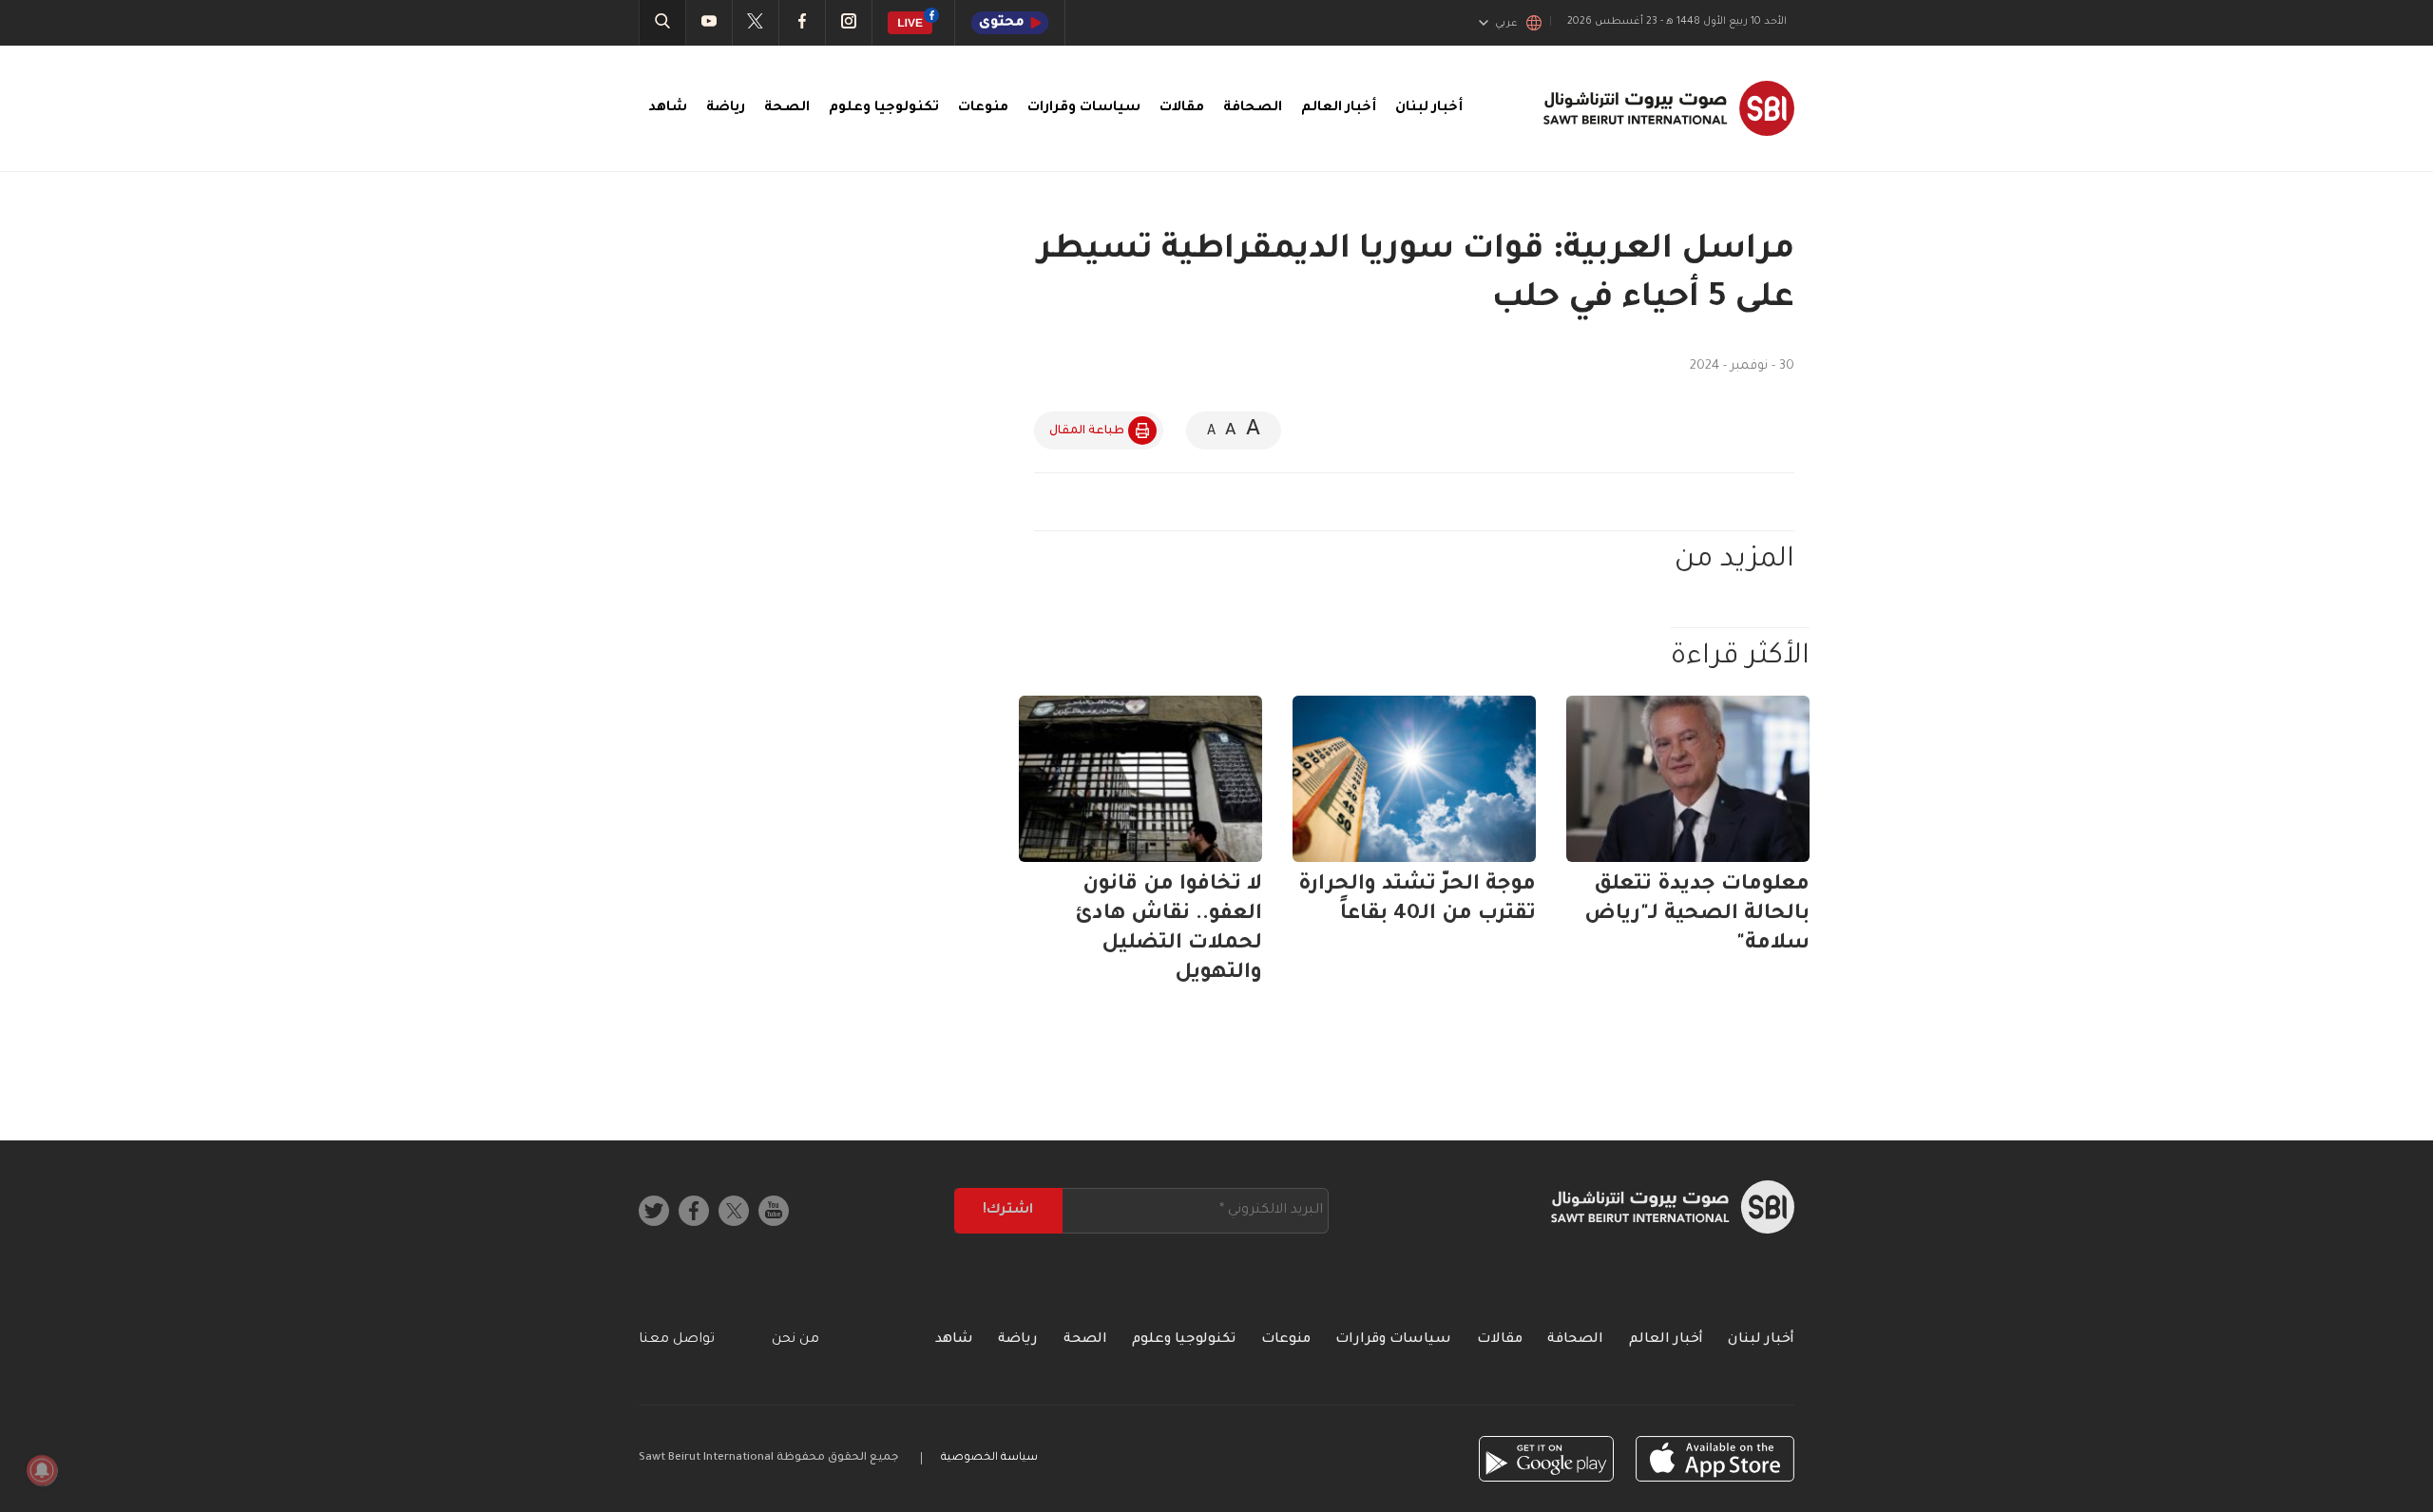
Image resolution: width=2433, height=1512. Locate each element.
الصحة (787, 108)
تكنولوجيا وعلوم (884, 108)
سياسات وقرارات (1084, 108)
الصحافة (1253, 108)
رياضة (726, 108)
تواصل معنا (677, 1340)
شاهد (668, 108)
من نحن (795, 1340)
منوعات (983, 108)
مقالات (1182, 108)
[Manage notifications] (42, 1470)
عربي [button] (1506, 24)
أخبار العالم (1339, 108)
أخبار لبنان (1429, 108)
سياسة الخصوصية (989, 1458)
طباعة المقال (1087, 431)
